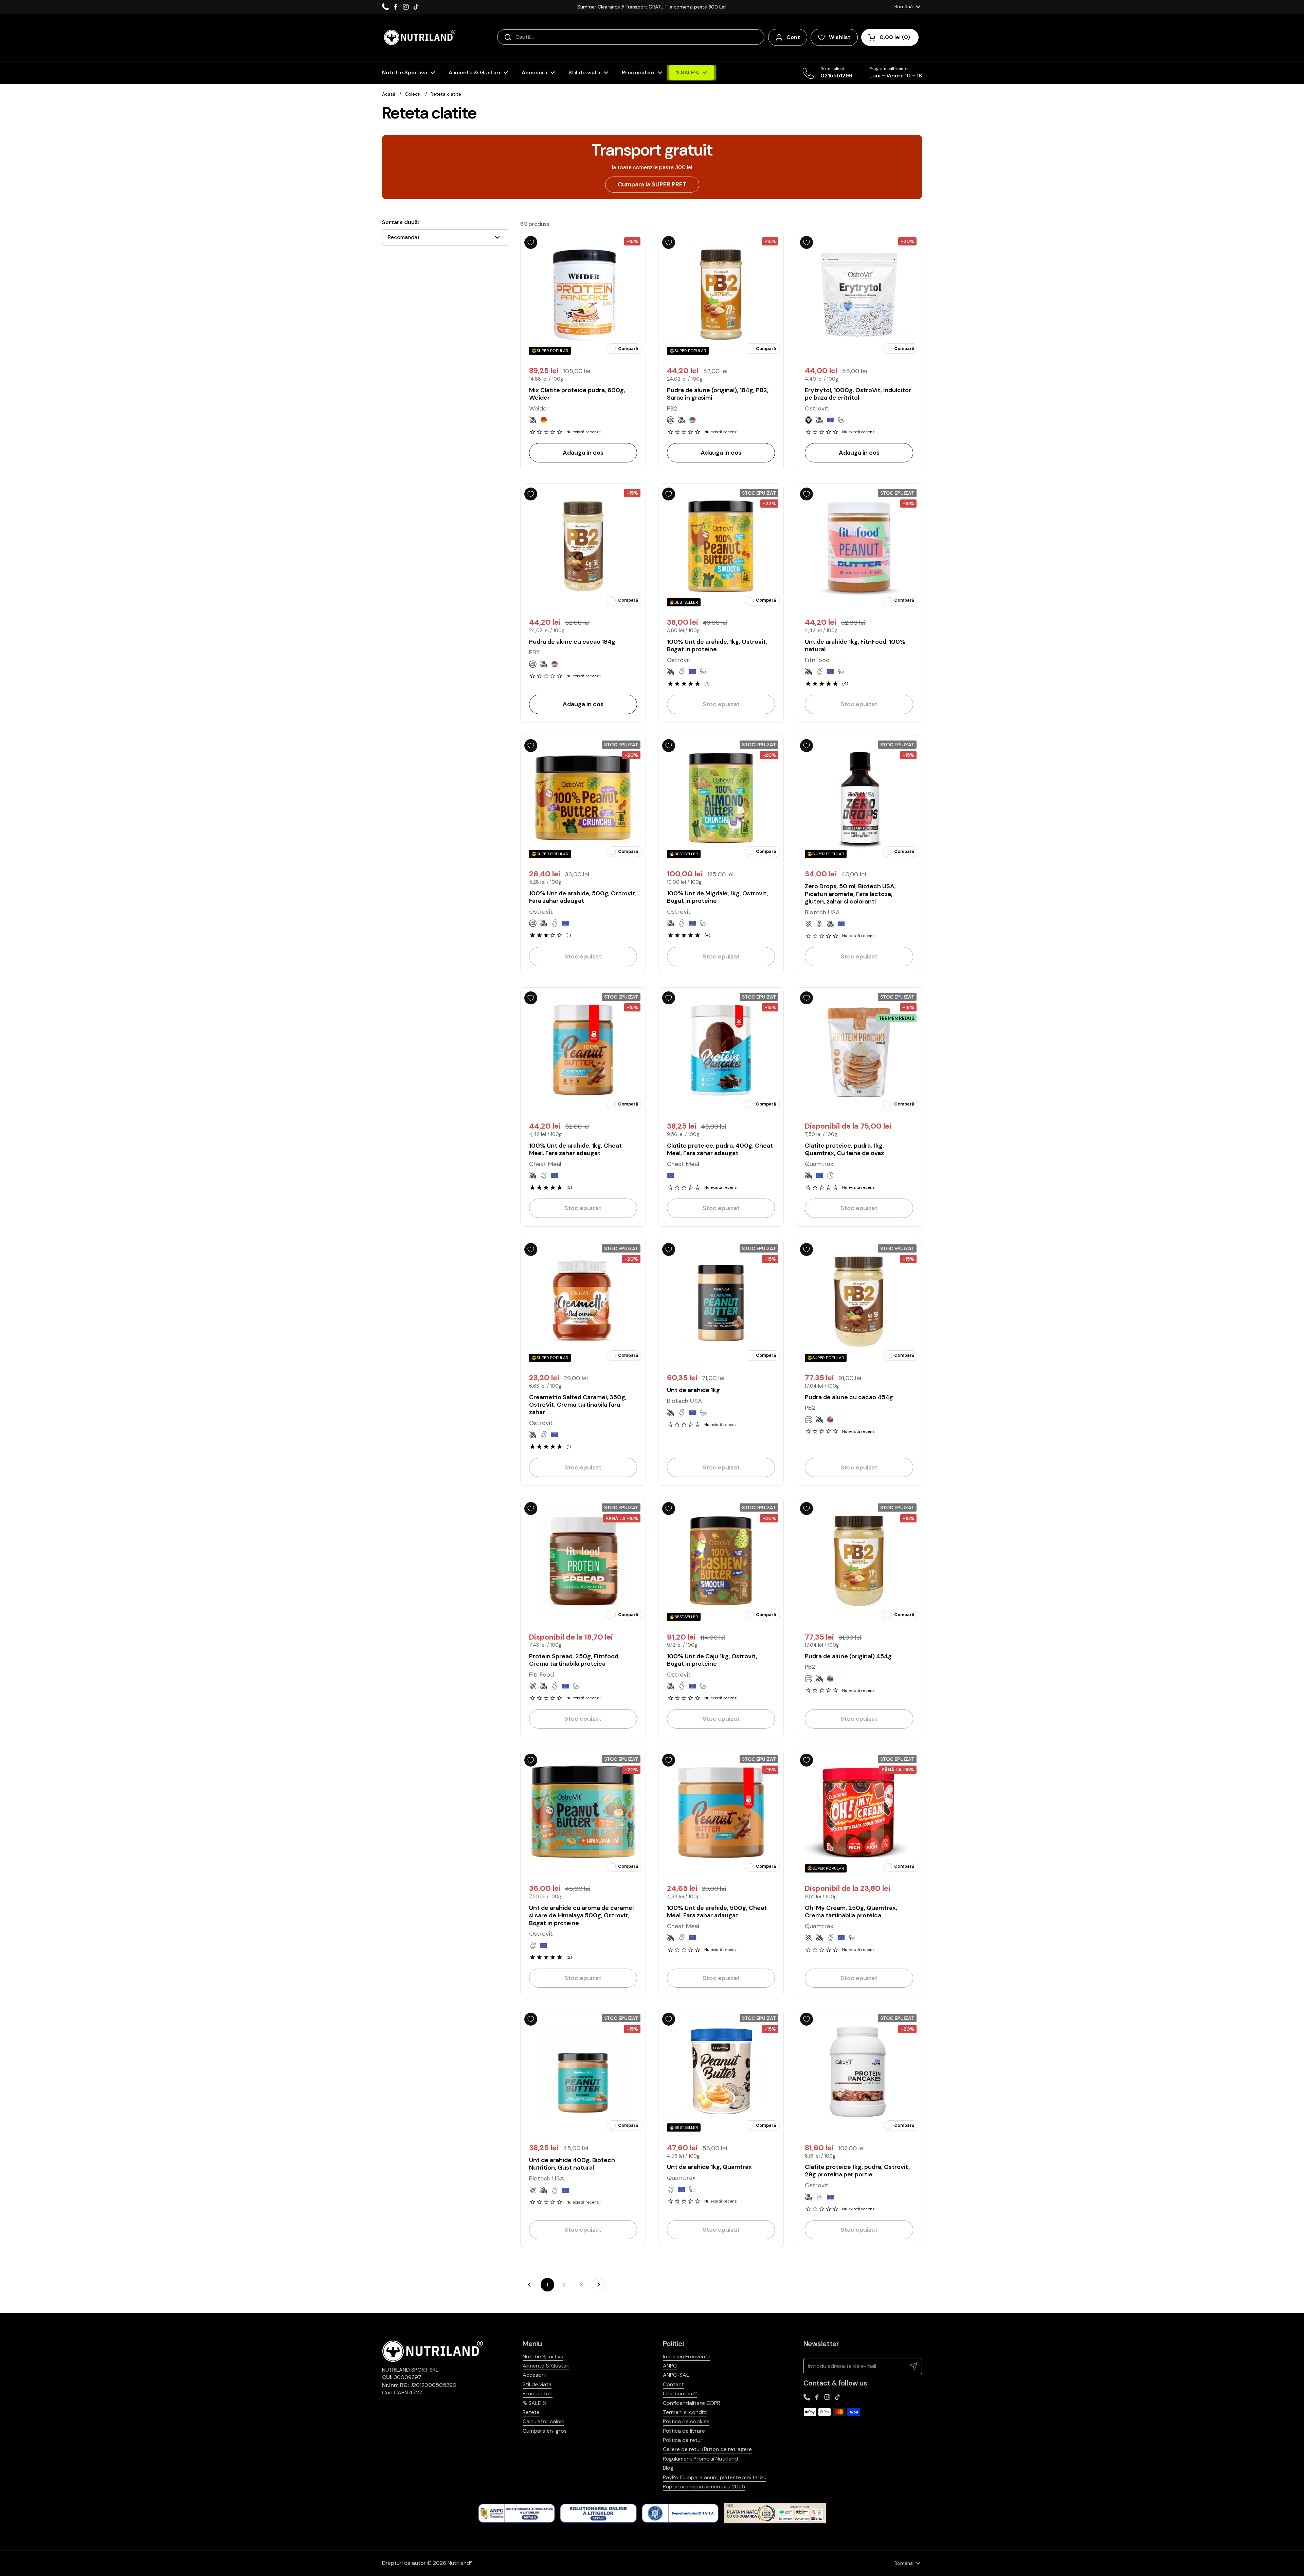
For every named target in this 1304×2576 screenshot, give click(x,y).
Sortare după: (401, 222)
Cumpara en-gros (545, 2431)
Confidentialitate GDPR (692, 2403)
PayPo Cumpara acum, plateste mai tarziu (715, 2477)
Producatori (538, 2394)
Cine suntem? (680, 2394)
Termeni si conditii (685, 2412)
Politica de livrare (684, 2431)
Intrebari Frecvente (687, 2356)
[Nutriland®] (419, 37)
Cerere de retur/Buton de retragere (707, 2449)
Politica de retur (683, 2440)
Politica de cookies (686, 2421)
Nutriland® (460, 2563)
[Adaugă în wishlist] (531, 242)
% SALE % (535, 2403)
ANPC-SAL (676, 2375)
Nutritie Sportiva (543, 2356)
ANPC (670, 2366)
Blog (668, 2468)
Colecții (413, 94)
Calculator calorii (544, 2421)
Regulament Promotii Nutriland (700, 2459)
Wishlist (840, 37)
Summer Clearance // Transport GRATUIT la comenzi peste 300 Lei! (652, 7)
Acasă (389, 94)
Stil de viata (537, 2384)
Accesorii (534, 2375)
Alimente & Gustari (546, 2366)
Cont (793, 37)
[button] (890, 37)
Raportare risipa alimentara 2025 (704, 2487)
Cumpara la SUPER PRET (652, 184)
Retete (531, 2412)
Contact (673, 2384)
